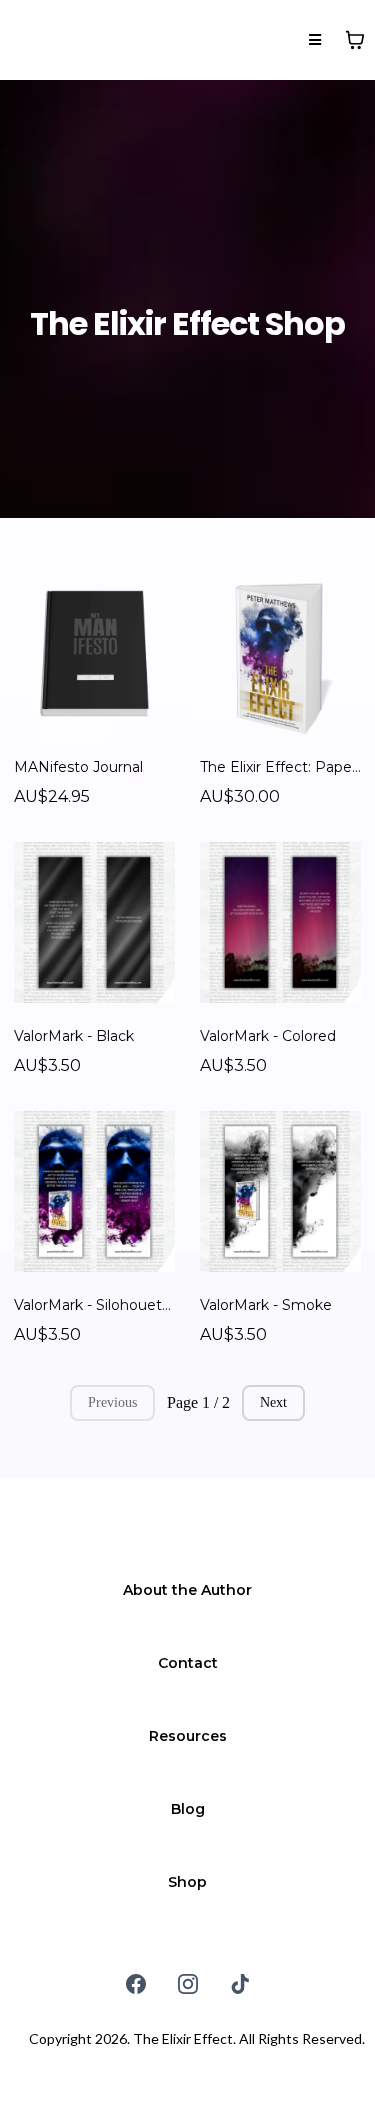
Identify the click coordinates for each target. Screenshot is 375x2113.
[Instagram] (188, 1984)
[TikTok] (240, 1984)
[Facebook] (136, 1984)
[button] (315, 40)
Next (273, 1402)
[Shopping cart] (355, 40)
